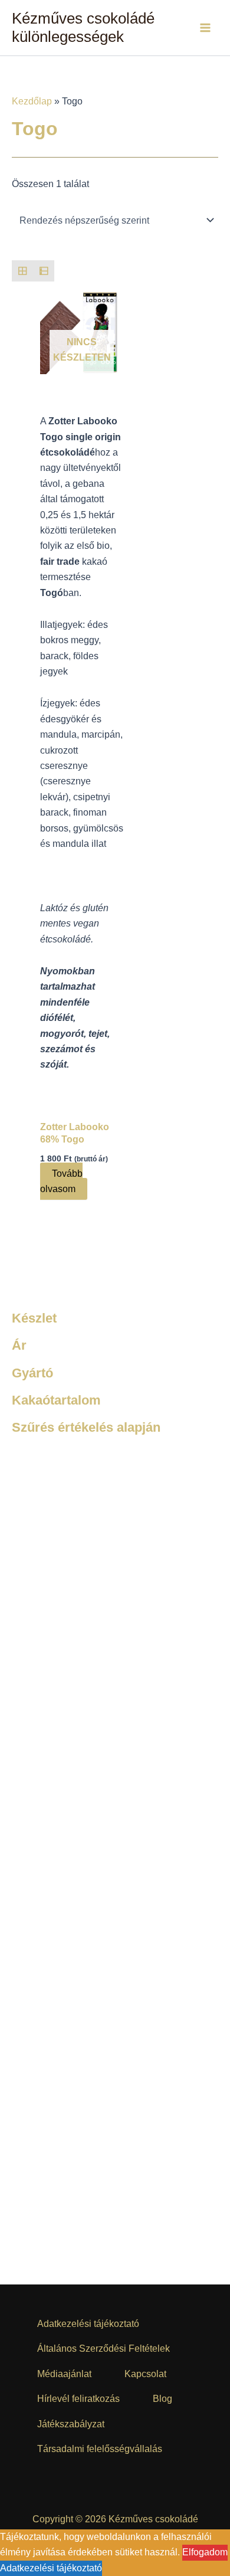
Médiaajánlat (64, 2374)
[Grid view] (22, 271)
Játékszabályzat (71, 2424)
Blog (162, 2399)
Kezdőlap (32, 101)
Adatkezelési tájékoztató (88, 2324)
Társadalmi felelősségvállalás (100, 2449)
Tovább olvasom (61, 1181)
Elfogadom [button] (205, 2552)
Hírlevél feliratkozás (78, 2399)
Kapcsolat (145, 2374)
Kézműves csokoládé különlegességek (83, 27)
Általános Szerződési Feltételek (103, 2348)
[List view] (44, 271)
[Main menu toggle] (205, 28)
